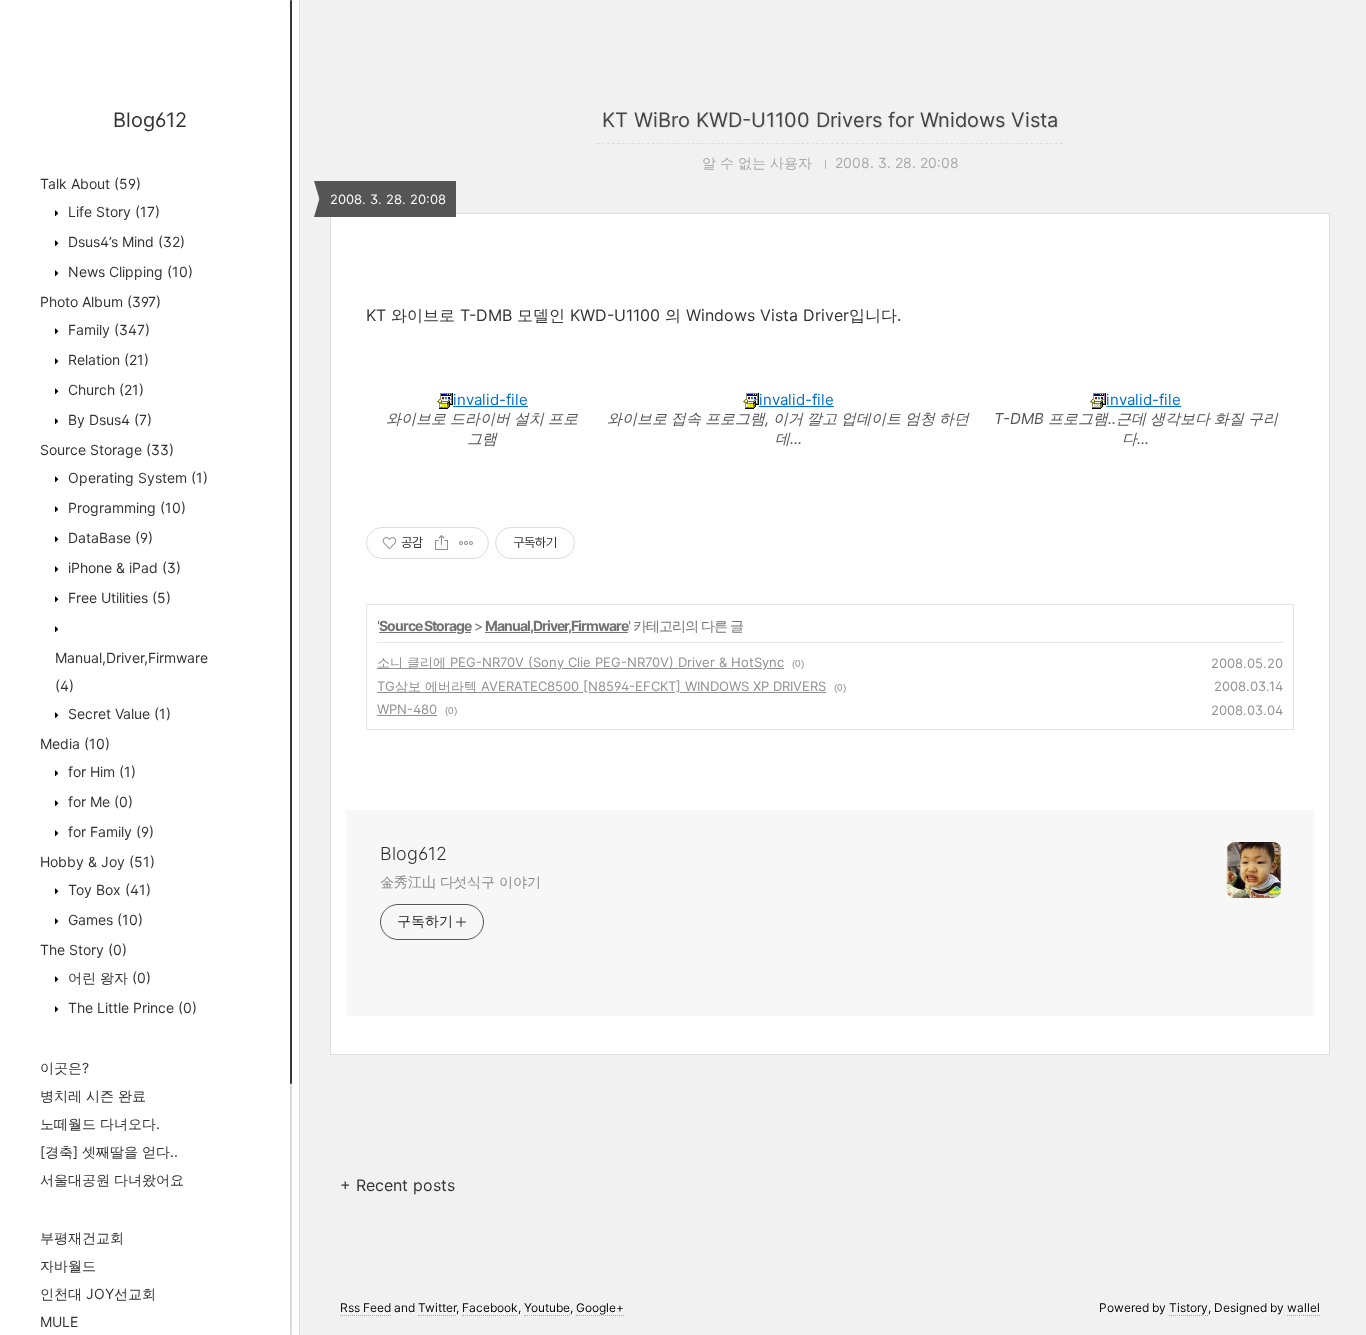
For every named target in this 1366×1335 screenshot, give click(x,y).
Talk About (90, 183)
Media (75, 743)
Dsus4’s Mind (124, 241)
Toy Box (107, 889)
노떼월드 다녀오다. (100, 1123)
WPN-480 (407, 709)
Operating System (136, 477)
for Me (98, 801)
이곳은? (64, 1067)
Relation (106, 359)
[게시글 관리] (466, 543)
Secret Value (117, 713)
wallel (1303, 1307)
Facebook (490, 1307)
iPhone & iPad (122, 567)
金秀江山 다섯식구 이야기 (460, 881)
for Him (100, 771)
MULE (59, 1321)
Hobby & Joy (97, 861)
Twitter (437, 1307)
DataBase (108, 537)
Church (104, 389)
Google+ (600, 1307)
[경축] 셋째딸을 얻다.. (109, 1151)
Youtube (547, 1307)
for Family (109, 831)
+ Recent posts (397, 1185)
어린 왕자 (107, 977)
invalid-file (490, 399)
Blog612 (150, 120)
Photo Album (100, 301)
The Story (83, 949)
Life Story (112, 211)
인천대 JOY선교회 (98, 1293)
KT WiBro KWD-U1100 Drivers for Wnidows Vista (830, 120)
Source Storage (107, 449)
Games (103, 919)
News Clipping (128, 271)
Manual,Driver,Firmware (556, 625)
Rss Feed (365, 1307)
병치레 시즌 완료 (93, 1095)
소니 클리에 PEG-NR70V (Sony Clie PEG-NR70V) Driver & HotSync (580, 662)
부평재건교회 (82, 1237)
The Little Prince (130, 1007)
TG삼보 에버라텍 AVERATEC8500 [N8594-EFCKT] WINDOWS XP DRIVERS (601, 686)
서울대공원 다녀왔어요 (112, 1179)
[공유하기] (441, 543)
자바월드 (68, 1265)
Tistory (1188, 1307)
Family (107, 329)
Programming (125, 507)
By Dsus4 (108, 419)
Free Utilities (117, 597)
